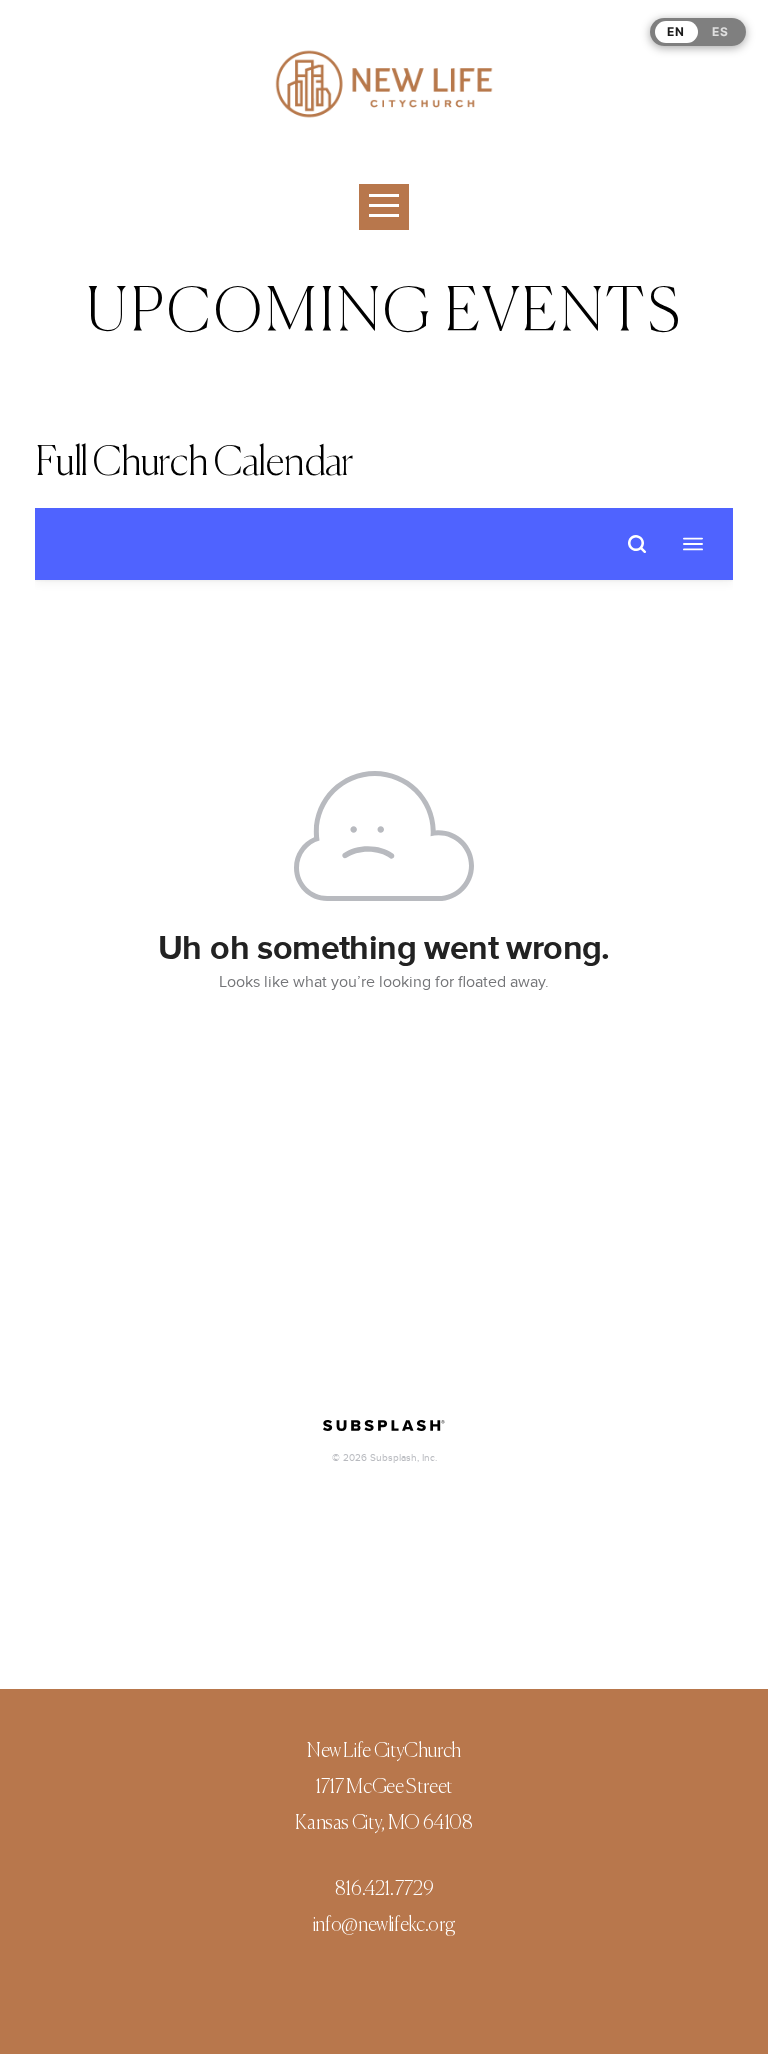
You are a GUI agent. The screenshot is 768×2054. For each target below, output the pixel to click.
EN (676, 31)
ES (720, 31)
